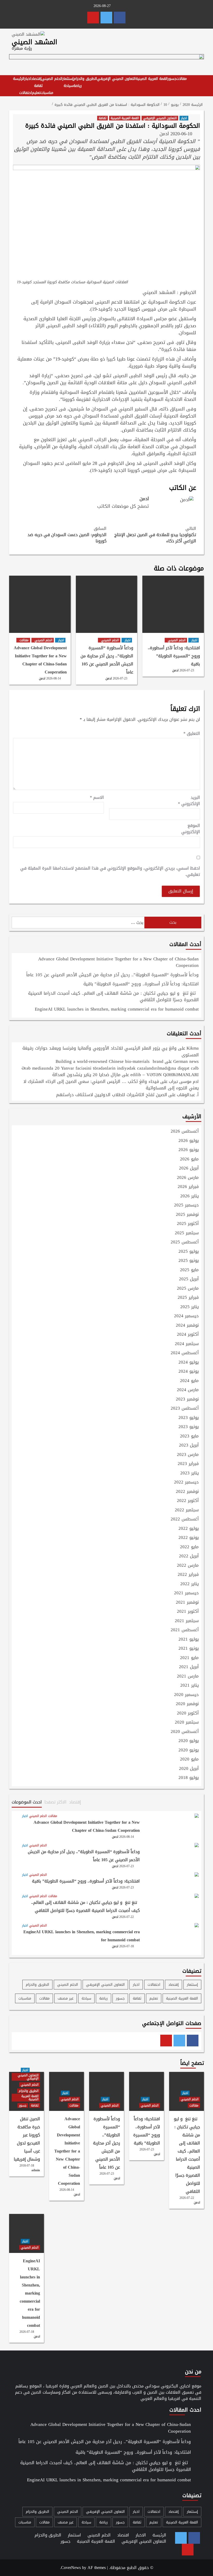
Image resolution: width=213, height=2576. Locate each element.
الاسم (97, 798)
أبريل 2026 (189, 1168)
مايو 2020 (189, 1759)
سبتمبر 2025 (187, 1233)
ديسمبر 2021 (186, 1593)
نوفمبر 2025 (187, 1215)
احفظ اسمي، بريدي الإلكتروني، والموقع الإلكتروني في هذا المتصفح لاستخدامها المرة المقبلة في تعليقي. (110, 871)
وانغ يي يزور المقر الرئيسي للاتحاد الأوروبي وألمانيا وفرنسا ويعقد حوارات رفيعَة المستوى (111, 1051)
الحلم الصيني (52, 79)
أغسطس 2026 (185, 1132)
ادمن (164, 134)
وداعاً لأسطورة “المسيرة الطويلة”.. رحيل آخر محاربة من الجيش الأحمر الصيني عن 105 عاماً (107, 660)
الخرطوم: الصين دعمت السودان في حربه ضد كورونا (67, 535)
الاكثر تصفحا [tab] (55, 1802)
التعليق (192, 734)
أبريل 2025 (189, 1279)
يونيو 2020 (189, 1750)
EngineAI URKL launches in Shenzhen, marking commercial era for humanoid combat (117, 1010)
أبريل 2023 (189, 1446)
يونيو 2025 (189, 1261)
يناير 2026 (189, 1196)
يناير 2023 (189, 1473)
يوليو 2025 (189, 1252)
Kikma (193, 1048)
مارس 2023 (188, 1455)
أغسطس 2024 (185, 1353)
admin (36, 2170)
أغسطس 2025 (185, 1242)
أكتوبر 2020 (188, 1713)
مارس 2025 (188, 1289)
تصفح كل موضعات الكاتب (123, 506)
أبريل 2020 (189, 1769)
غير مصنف (66, 1998)
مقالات (182, 79)
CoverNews (71, 2568)
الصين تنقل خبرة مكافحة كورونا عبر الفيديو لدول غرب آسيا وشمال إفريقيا (27, 2139)
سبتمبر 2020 (187, 1723)
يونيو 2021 (189, 1649)
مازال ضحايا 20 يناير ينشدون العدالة (86, 1075)
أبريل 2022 (189, 1556)
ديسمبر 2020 (186, 1695)
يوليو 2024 (189, 1363)
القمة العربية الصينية (152, 79)
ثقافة (38, 86)
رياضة (78, 86)
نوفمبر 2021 (187, 1603)
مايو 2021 (189, 1658)
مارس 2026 (188, 1178)
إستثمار (68, 79)
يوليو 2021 (189, 1640)
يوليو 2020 (189, 1741)
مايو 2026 (189, 1159)
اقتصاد (123, 2535)
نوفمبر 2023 (187, 1399)
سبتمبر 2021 (187, 1621)
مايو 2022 (189, 1547)
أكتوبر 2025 (188, 1224)
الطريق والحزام (85, 79)
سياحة (68, 86)
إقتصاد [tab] (75, 1802)
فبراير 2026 (188, 1187)
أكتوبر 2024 (188, 1335)
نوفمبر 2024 (187, 1326)
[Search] (198, 81)
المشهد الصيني (34, 42)
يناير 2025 (189, 1307)
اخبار (28, 79)
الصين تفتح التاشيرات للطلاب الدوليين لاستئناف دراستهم (112, 1095)
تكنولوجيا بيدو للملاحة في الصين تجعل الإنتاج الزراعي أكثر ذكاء (155, 535)
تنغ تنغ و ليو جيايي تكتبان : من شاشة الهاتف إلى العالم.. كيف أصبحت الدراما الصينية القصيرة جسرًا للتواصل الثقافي (113, 997)
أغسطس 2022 (185, 1519)
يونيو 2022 (189, 1538)
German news (186, 1061)
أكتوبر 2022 (188, 1501)
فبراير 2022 (188, 1575)
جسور (172, 79)
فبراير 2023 (188, 1464)
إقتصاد (36, 79)
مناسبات (47, 93)
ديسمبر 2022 (186, 1482)
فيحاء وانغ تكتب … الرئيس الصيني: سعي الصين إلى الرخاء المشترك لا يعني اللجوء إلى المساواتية (111, 1085)
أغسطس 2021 (185, 1630)
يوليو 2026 (189, 1141)
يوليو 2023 (189, 1418)
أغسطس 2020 (185, 1732)
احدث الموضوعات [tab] (27, 1802)
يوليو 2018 (189, 1778)
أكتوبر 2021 (188, 1612)
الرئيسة (19, 79)
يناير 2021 (189, 1686)
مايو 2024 (189, 1381)
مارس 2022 (188, 1566)
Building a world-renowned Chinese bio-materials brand (109, 1061)
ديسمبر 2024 (186, 1316)
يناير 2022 (189, 1584)
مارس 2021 (188, 1676)
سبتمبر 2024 (187, 1344)
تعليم (36, 93)
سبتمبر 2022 (187, 1510)
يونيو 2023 (189, 1427)
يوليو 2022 (189, 1529)
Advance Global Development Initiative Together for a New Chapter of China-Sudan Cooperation (40, 660)
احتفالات (26, 93)
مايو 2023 (189, 1436)
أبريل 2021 (189, 1667)
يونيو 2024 (189, 1372)
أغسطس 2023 (185, 1409)
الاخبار (141, 2535)
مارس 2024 (188, 1390)
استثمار (74, 2535)
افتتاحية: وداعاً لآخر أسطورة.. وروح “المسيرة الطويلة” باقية (174, 656)
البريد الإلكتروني (189, 801)
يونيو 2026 (189, 1150)
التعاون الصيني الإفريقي (116, 79)
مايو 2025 (189, 1270)
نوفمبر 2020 (187, 1704)
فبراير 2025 (188, 1298)
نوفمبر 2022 (187, 1492)
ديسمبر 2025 (186, 1205)
